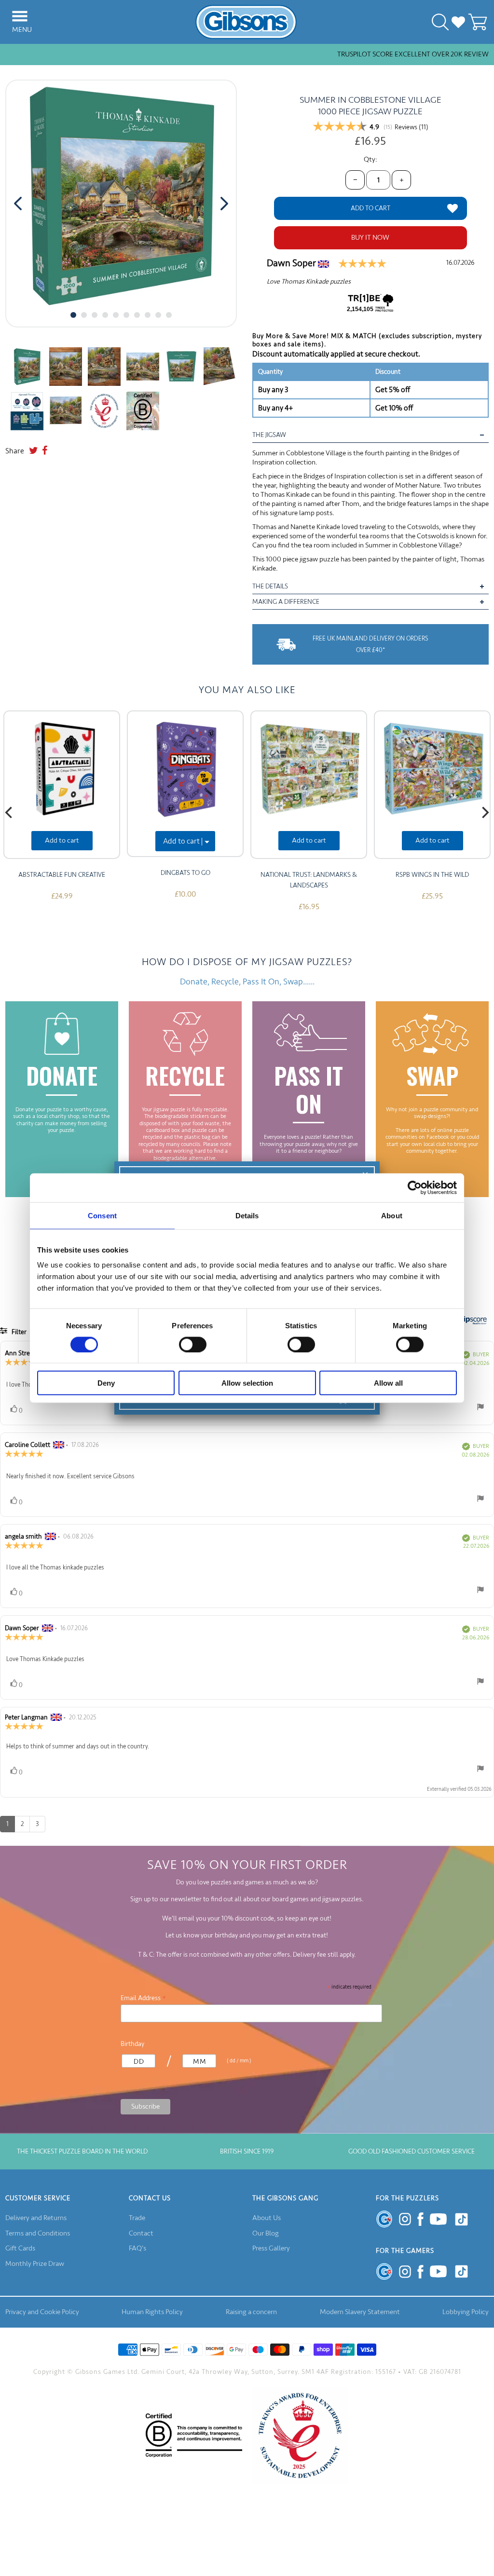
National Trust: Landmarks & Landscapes (309, 880)
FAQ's (137, 2248)
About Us (267, 2218)
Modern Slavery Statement (360, 2312)
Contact (141, 2233)
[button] (73, 315)
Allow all (388, 1383)
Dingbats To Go (185, 873)
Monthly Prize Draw (35, 2264)
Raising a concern (251, 2312)
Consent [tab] (102, 1215)
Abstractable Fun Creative (62, 875)
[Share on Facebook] (45, 451)
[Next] (484, 812)
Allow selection (247, 1383)
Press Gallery (271, 2248)
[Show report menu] (480, 1409)
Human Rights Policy (152, 2312)
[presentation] (18, 204)
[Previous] (10, 812)
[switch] (193, 1344)
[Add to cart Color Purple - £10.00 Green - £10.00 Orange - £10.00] (185, 784)
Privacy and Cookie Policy (42, 2312)
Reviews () (412, 127)
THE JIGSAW (269, 435)
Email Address (144, 1998)
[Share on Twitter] (34, 451)
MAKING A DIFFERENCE (286, 602)
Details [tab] (247, 1215)
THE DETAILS (270, 586)
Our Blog (266, 2233)
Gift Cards (20, 2248)
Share (15, 451)
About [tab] (392, 1215)
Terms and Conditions (38, 2233)
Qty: (370, 159)
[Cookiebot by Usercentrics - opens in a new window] (415, 1187)
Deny (106, 1383)
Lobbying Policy (466, 2312)
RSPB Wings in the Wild (432, 875)
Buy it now (370, 238)
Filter (18, 1332)
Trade (137, 2218)
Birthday (132, 2044)
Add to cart (62, 840)
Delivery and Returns (36, 2218)
